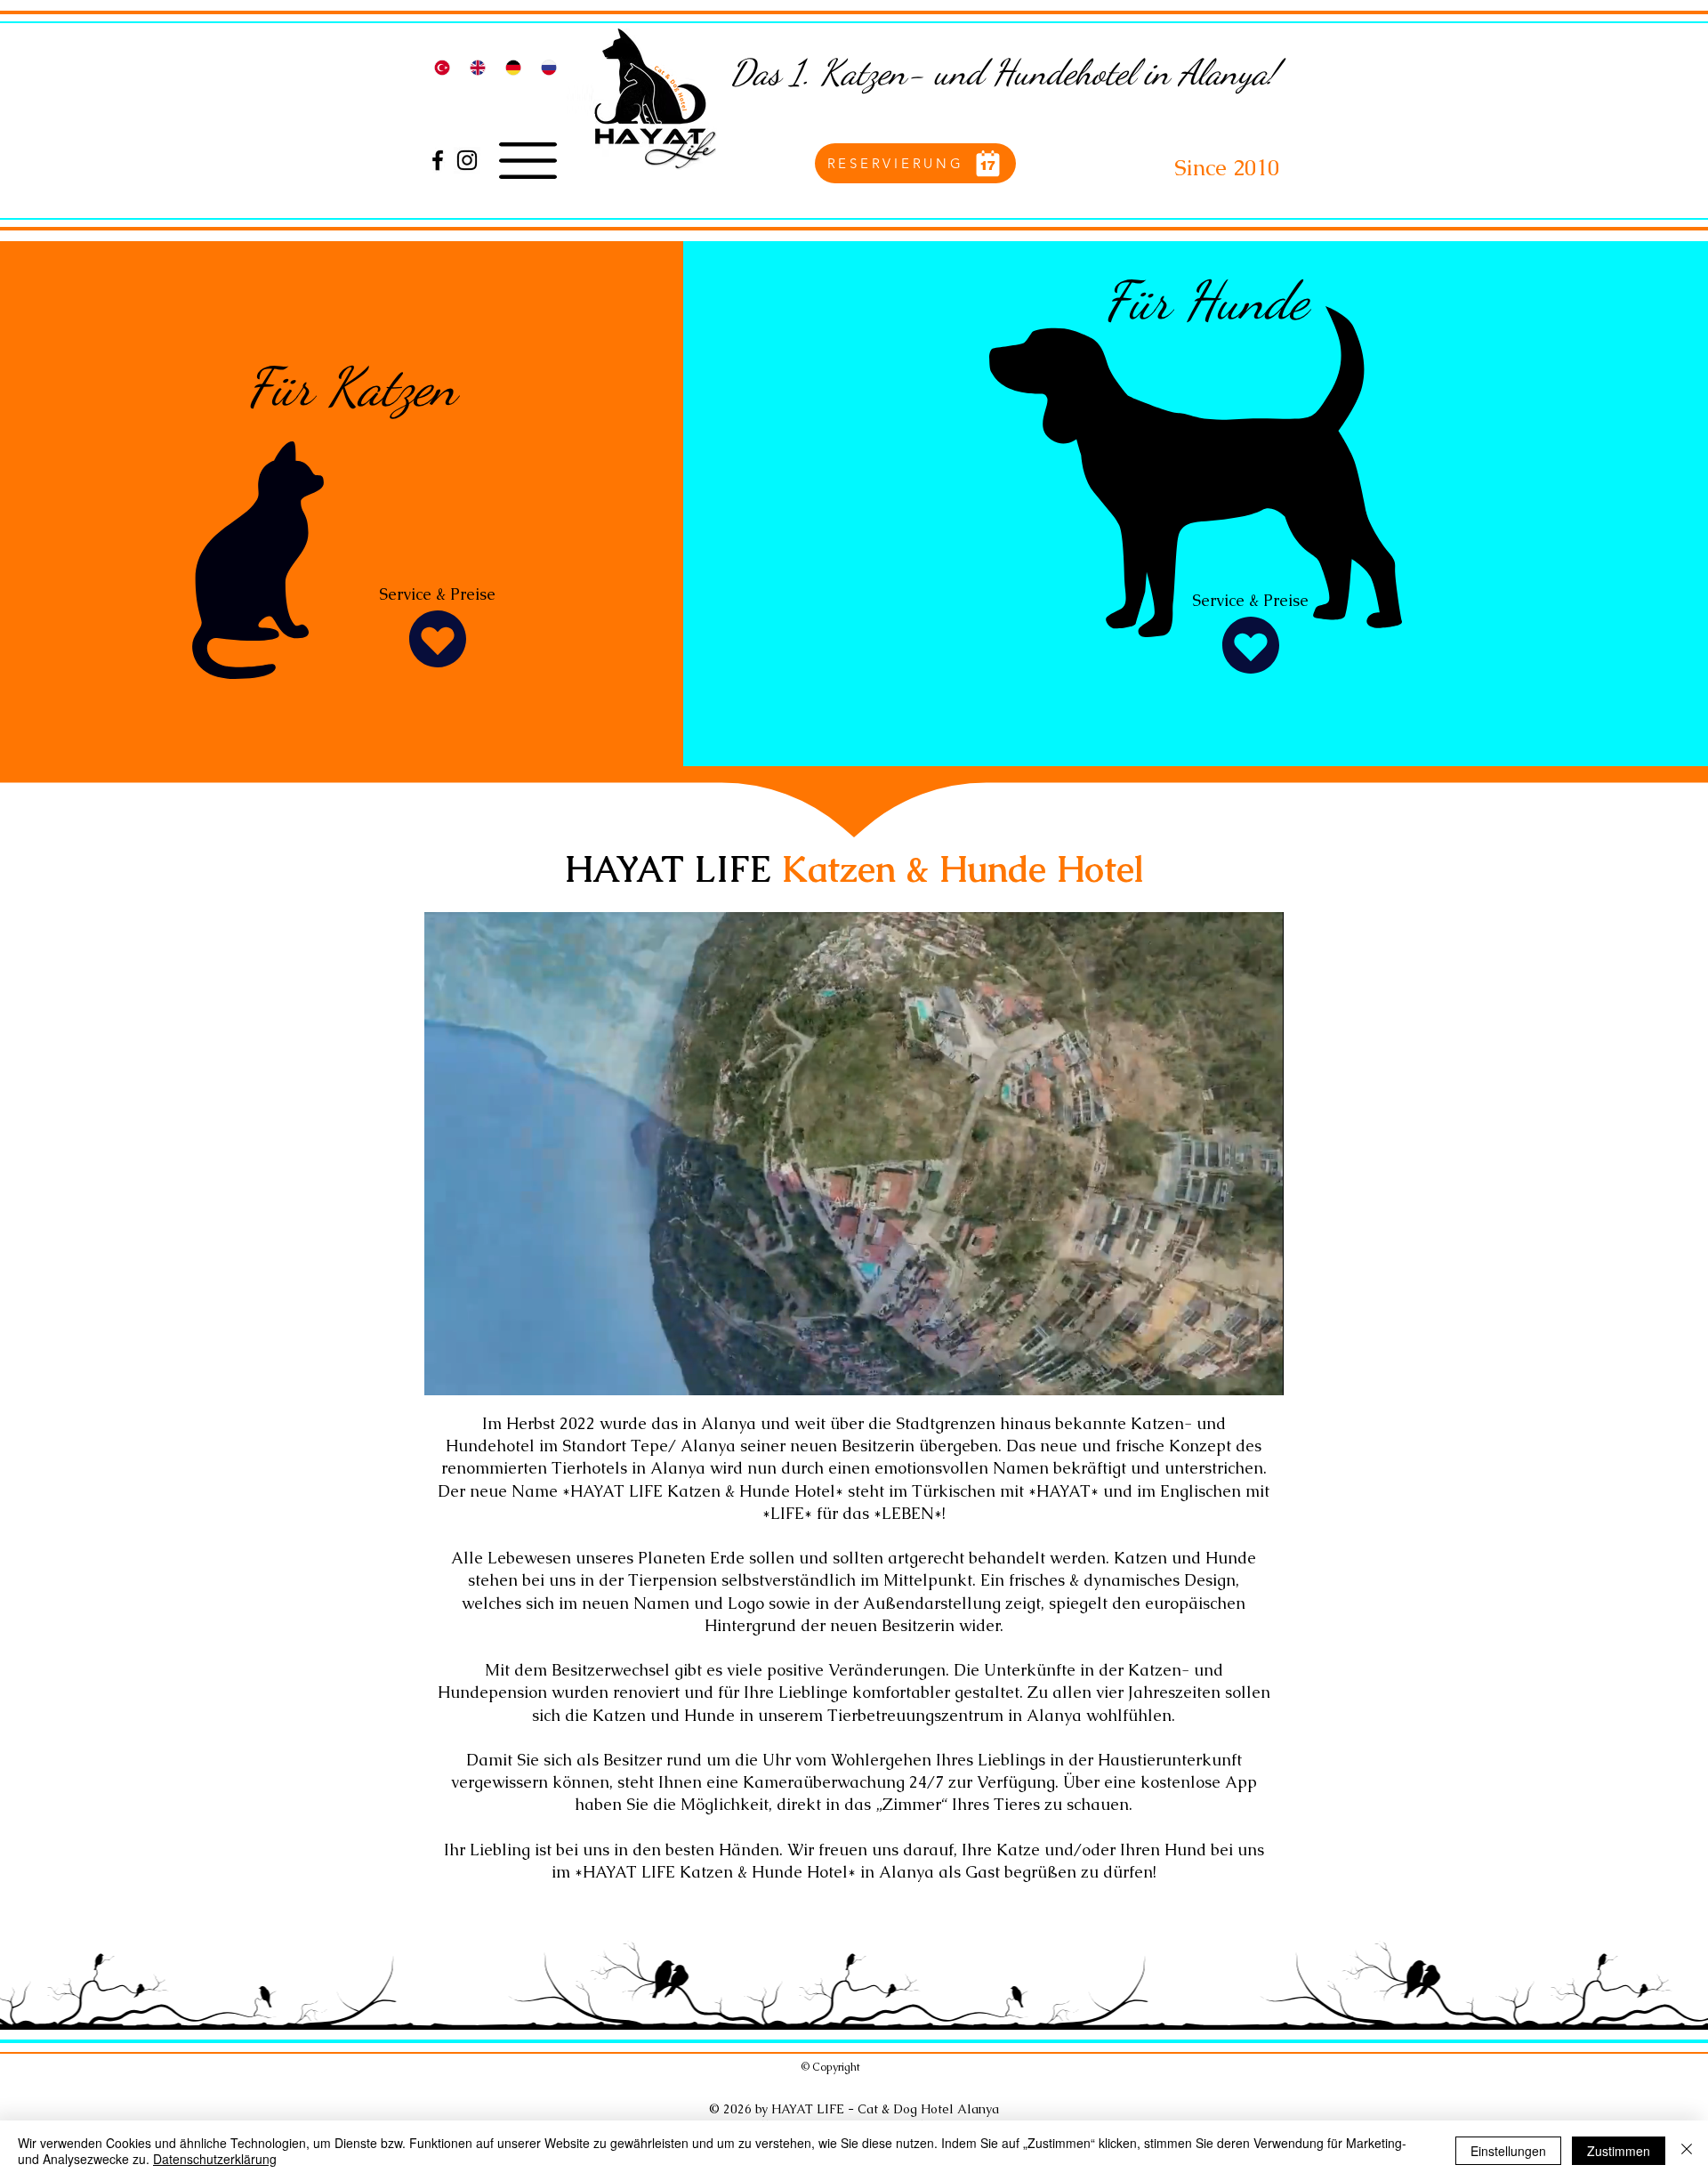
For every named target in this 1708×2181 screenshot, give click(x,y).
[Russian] (549, 67)
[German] (513, 67)
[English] (477, 67)
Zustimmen (1619, 2151)
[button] (528, 161)
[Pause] (447, 1371)
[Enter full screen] (1260, 1371)
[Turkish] (442, 67)
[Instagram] (467, 160)
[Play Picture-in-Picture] (1229, 1371)
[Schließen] (1687, 2151)
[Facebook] (438, 160)
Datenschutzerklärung (215, 2159)
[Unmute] (478, 1371)
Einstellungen (1508, 2151)
